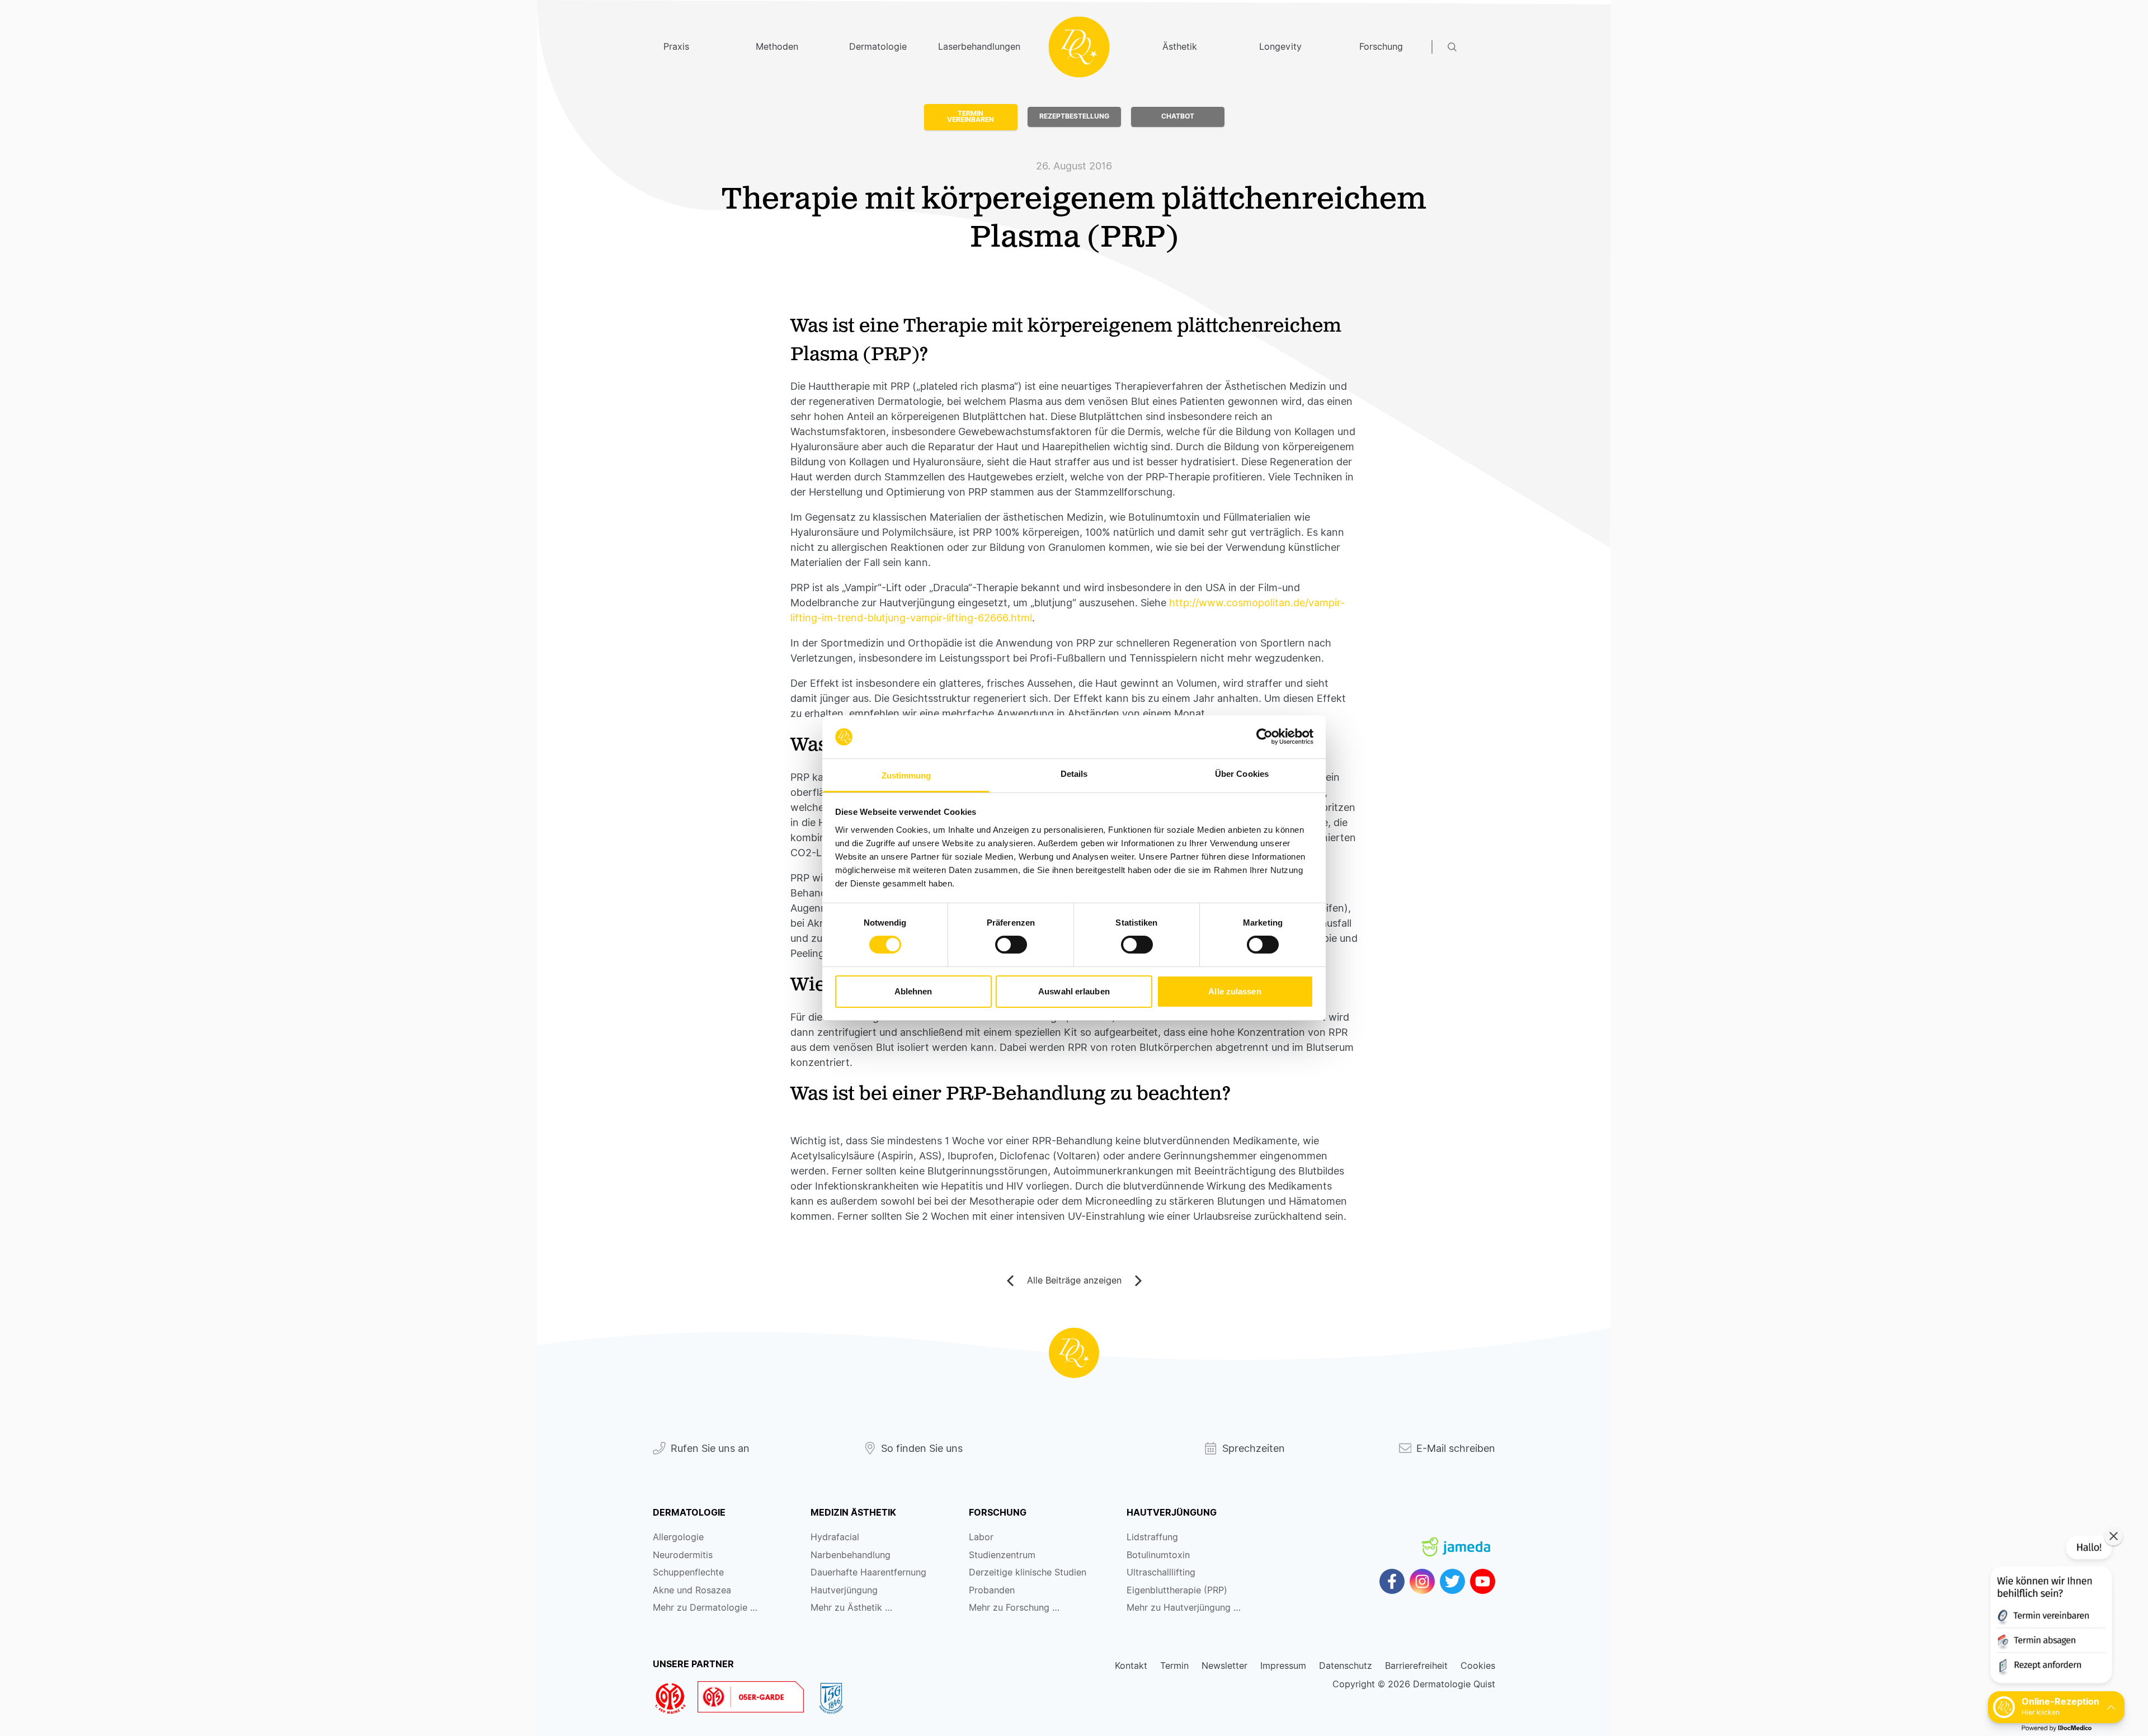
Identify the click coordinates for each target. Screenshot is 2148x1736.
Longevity (1280, 47)
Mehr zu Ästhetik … (851, 1608)
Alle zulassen (1235, 991)
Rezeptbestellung (1074, 116)
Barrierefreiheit (1416, 1666)
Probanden (992, 1590)
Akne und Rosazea (692, 1590)
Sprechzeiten (1254, 1448)
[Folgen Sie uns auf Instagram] (1422, 1581)
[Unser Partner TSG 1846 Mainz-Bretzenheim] (836, 1699)
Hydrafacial (835, 1537)
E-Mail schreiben (1456, 1448)
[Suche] (1472, 47)
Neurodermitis (683, 1555)
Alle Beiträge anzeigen (1074, 1280)
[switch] (1011, 945)
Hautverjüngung (844, 1590)
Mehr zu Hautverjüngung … (1184, 1608)
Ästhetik (1180, 47)
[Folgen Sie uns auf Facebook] (1392, 1581)
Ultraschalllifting (1161, 1572)
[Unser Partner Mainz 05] (675, 1699)
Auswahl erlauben (1074, 991)
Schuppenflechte (688, 1572)
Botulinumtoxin (1158, 1555)
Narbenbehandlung (851, 1555)
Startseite (1079, 47)
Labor (981, 1537)
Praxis (676, 47)
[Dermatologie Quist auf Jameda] (1456, 1537)
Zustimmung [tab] (906, 775)
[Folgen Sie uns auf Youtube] (1483, 1581)
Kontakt (1131, 1666)
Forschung (1381, 47)
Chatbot (1178, 116)
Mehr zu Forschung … (1014, 1608)
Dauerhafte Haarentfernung (868, 1572)
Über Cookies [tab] (1242, 774)
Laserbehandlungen (978, 47)
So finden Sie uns (922, 1448)
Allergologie (678, 1537)
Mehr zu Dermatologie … (705, 1608)
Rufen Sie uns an (710, 1448)
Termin (1174, 1666)
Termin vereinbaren (971, 117)
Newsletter (1224, 1666)
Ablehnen (913, 991)
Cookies (1478, 1666)
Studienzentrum (1002, 1555)
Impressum (1283, 1666)
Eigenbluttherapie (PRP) (1177, 1590)
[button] (2050, 1612)
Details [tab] (1074, 774)
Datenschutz (1346, 1666)
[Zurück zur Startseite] (1074, 1353)
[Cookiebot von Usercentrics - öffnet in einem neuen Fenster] (1264, 737)
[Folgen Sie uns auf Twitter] (1452, 1581)
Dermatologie (878, 47)
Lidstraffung (1152, 1537)
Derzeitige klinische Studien (1028, 1572)
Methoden (777, 47)
